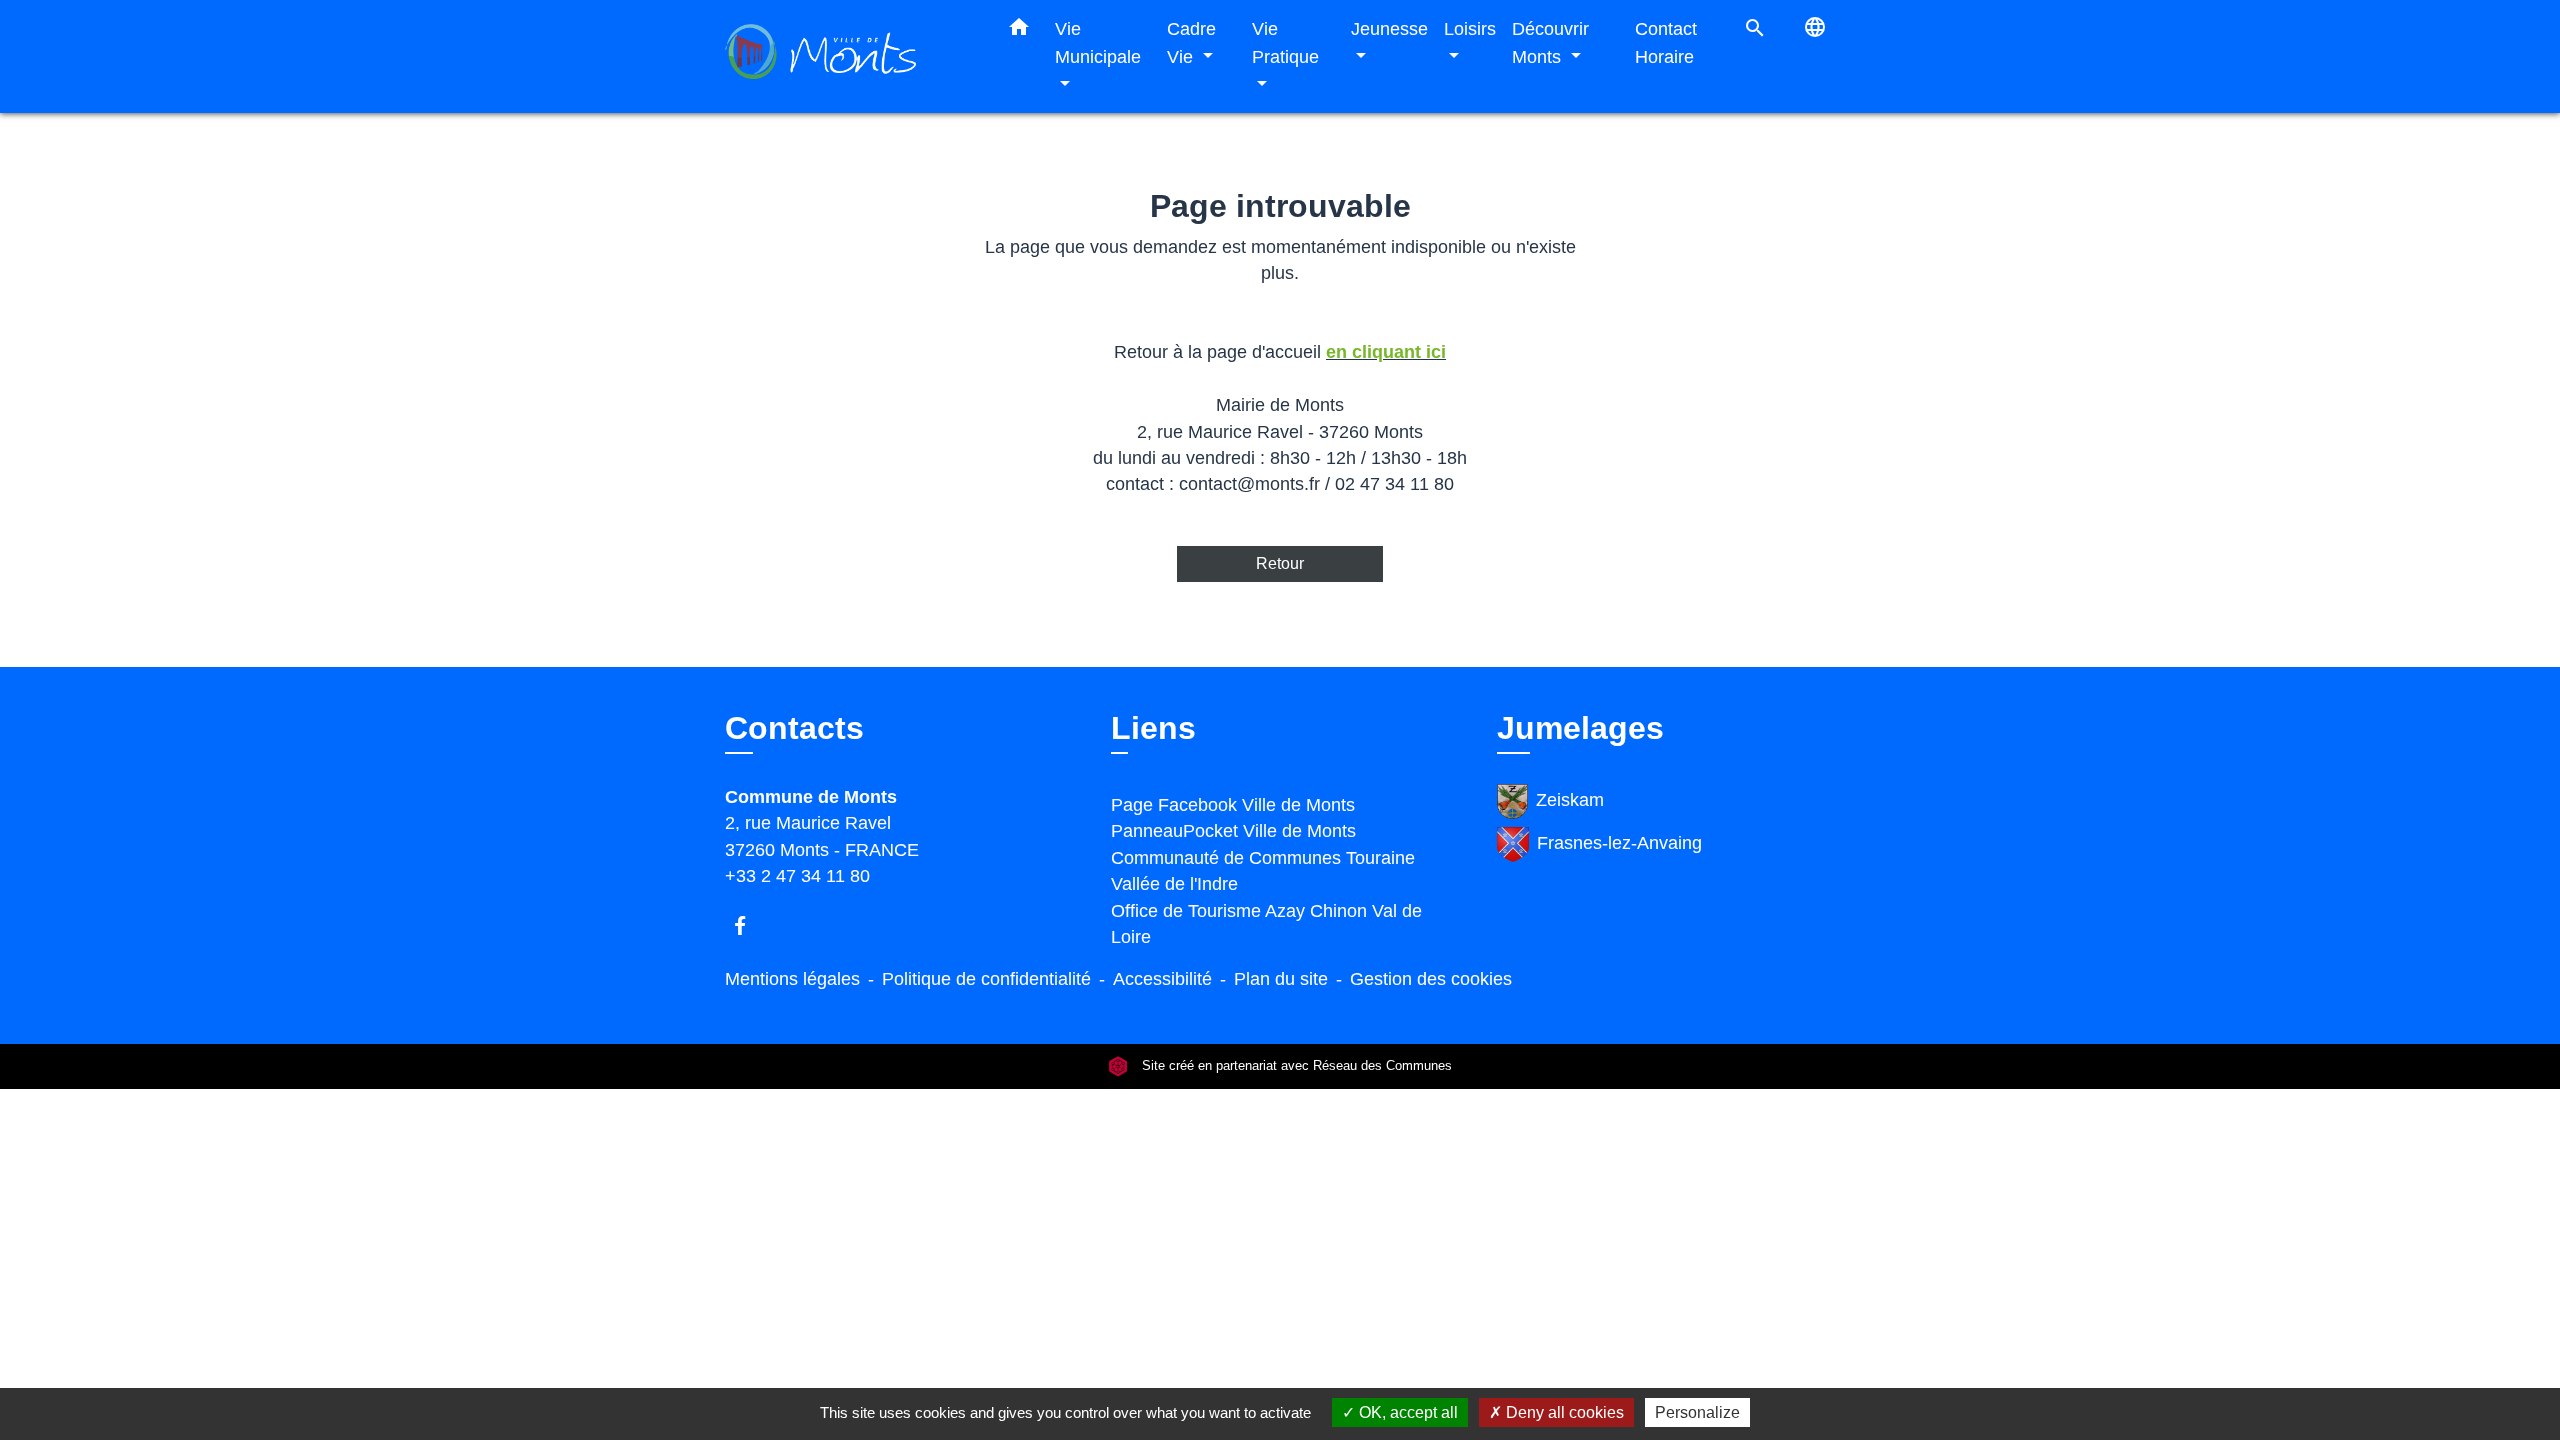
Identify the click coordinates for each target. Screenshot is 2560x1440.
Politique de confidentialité (986, 979)
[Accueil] (850, 56)
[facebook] (749, 925)
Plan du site (1281, 979)
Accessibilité (1162, 979)
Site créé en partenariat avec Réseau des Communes (1295, 1066)
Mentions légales (792, 979)
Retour (1280, 563)
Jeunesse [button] (1389, 28)
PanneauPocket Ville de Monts (1233, 831)
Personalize (1697, 1412)
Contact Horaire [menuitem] (1666, 42)
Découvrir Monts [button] (1550, 42)
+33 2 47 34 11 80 (797, 876)
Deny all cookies (1563, 1412)
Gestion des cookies (1431, 979)
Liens (1153, 728)
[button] (1019, 31)
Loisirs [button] (1470, 28)
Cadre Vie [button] (1191, 42)
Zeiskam (1570, 800)
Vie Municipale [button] (1098, 42)
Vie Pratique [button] (1285, 42)
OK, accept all (1406, 1412)
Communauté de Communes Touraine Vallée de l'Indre (1263, 871)
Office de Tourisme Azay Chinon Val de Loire (1266, 924)
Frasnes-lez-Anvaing (1619, 843)
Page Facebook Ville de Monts (1233, 805)
